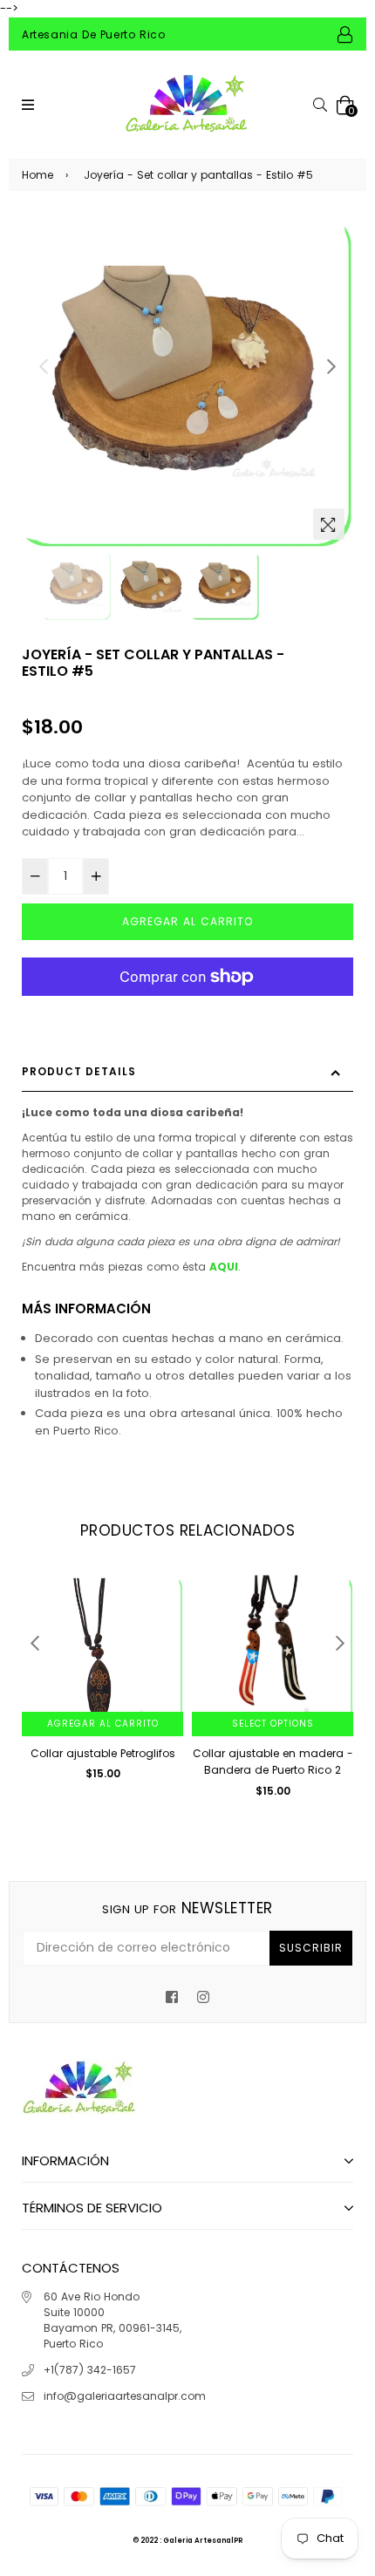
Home (37, 175)
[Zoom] (329, 524)
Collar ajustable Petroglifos (103, 1753)
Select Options (273, 1724)
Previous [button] (44, 366)
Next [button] (331, 366)
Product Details (79, 1071)
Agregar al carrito (103, 1724)
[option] (187, 383)
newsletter (187, 1908)
